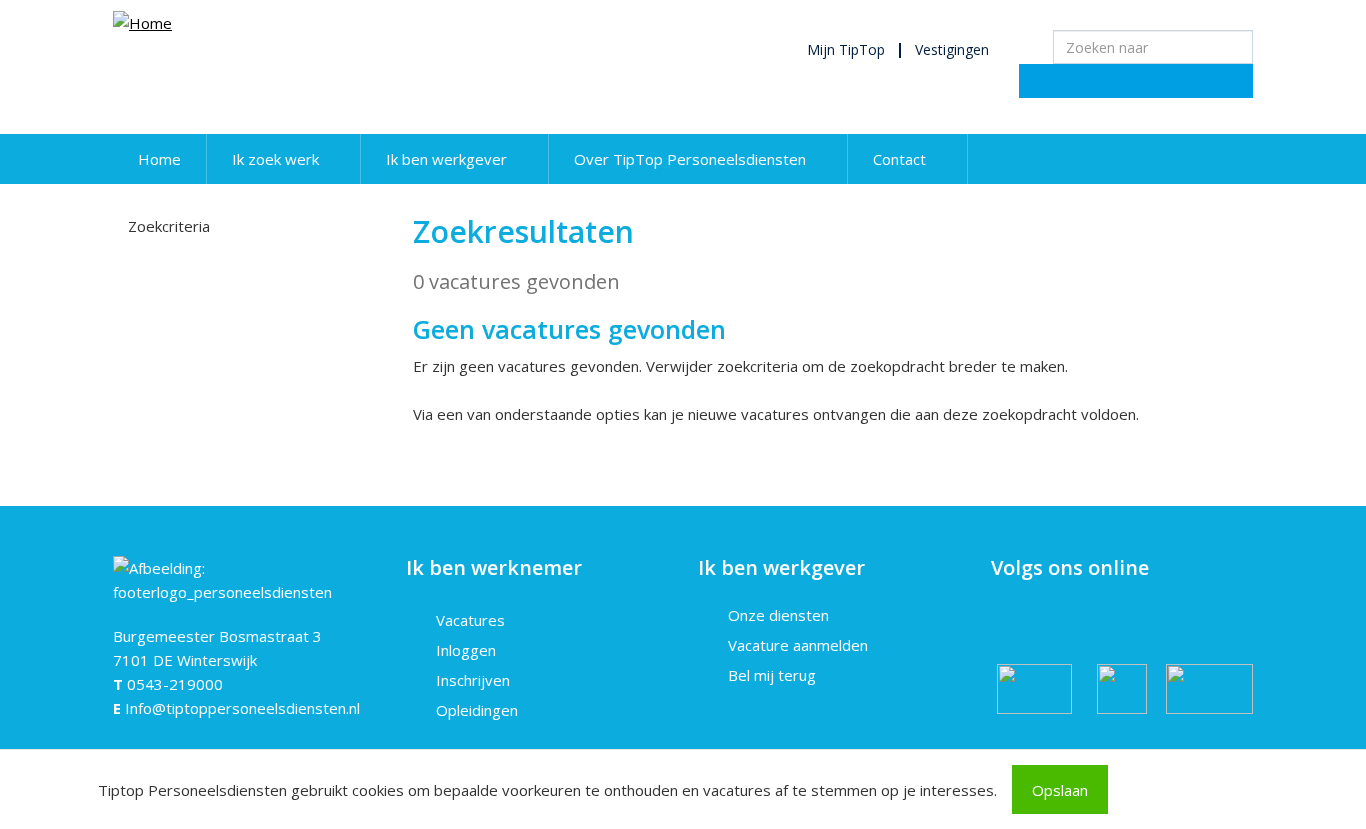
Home (159, 159)
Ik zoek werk (275, 159)
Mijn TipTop (846, 49)
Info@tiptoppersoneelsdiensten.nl (242, 708)
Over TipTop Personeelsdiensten (690, 159)
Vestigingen (952, 49)
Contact (899, 159)
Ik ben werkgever (446, 159)
